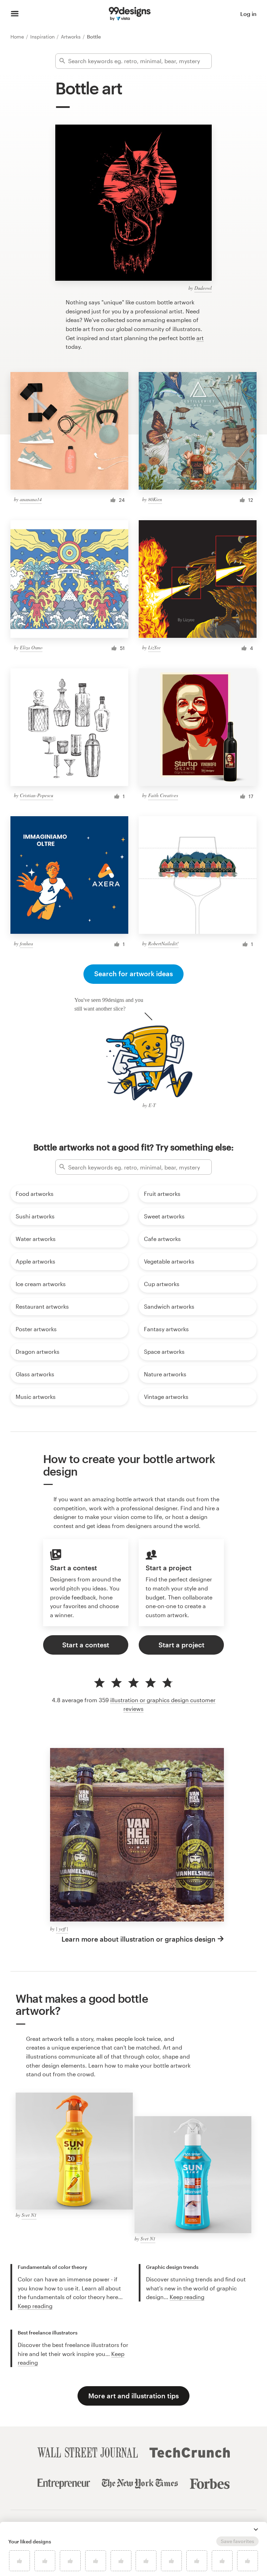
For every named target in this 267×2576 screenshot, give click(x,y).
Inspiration (43, 37)
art (200, 338)
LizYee (154, 647)
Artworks (71, 37)
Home (18, 37)
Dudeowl (203, 288)
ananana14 (31, 499)
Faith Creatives (163, 795)
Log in (248, 14)
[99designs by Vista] (130, 14)
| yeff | (62, 1929)
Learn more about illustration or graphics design (139, 1939)
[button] (256, 2529)
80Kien (155, 499)
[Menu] (15, 14)
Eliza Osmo (31, 647)
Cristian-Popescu (37, 795)
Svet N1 (29, 2215)
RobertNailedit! (163, 943)
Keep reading (35, 2306)
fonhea (26, 943)
